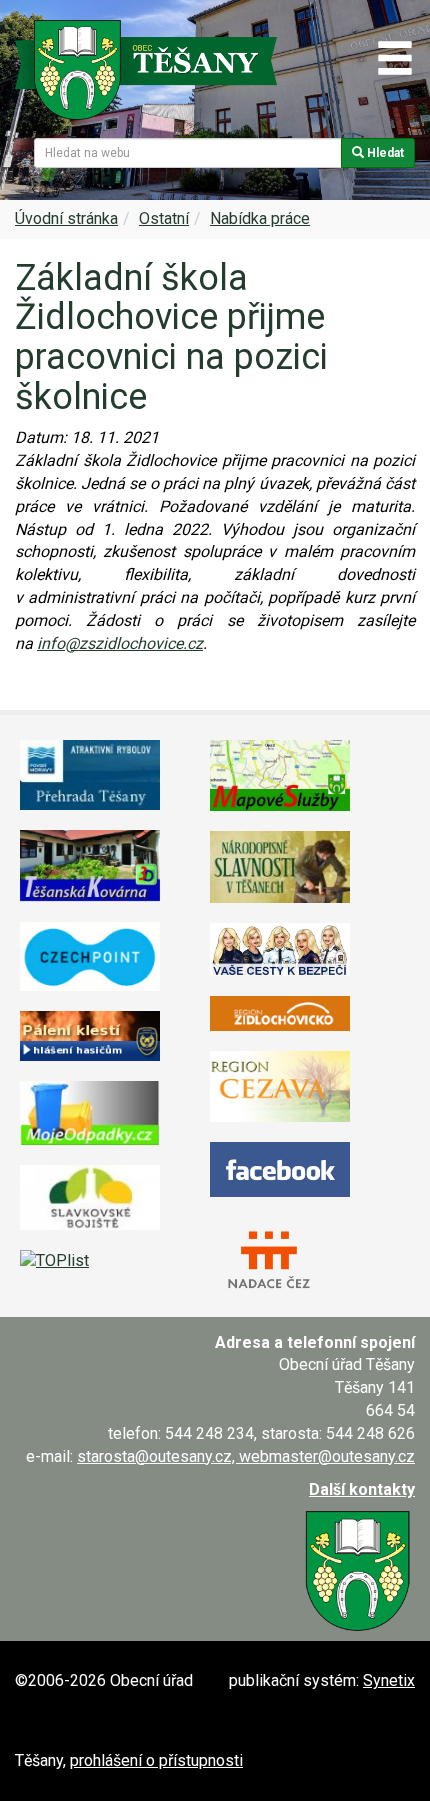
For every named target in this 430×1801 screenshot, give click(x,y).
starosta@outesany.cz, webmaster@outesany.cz (246, 1456)
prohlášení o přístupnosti (156, 1760)
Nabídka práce (260, 218)
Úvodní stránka (66, 218)
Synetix (389, 1680)
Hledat (384, 153)
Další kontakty (362, 1489)
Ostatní (164, 218)
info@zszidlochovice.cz (120, 643)
